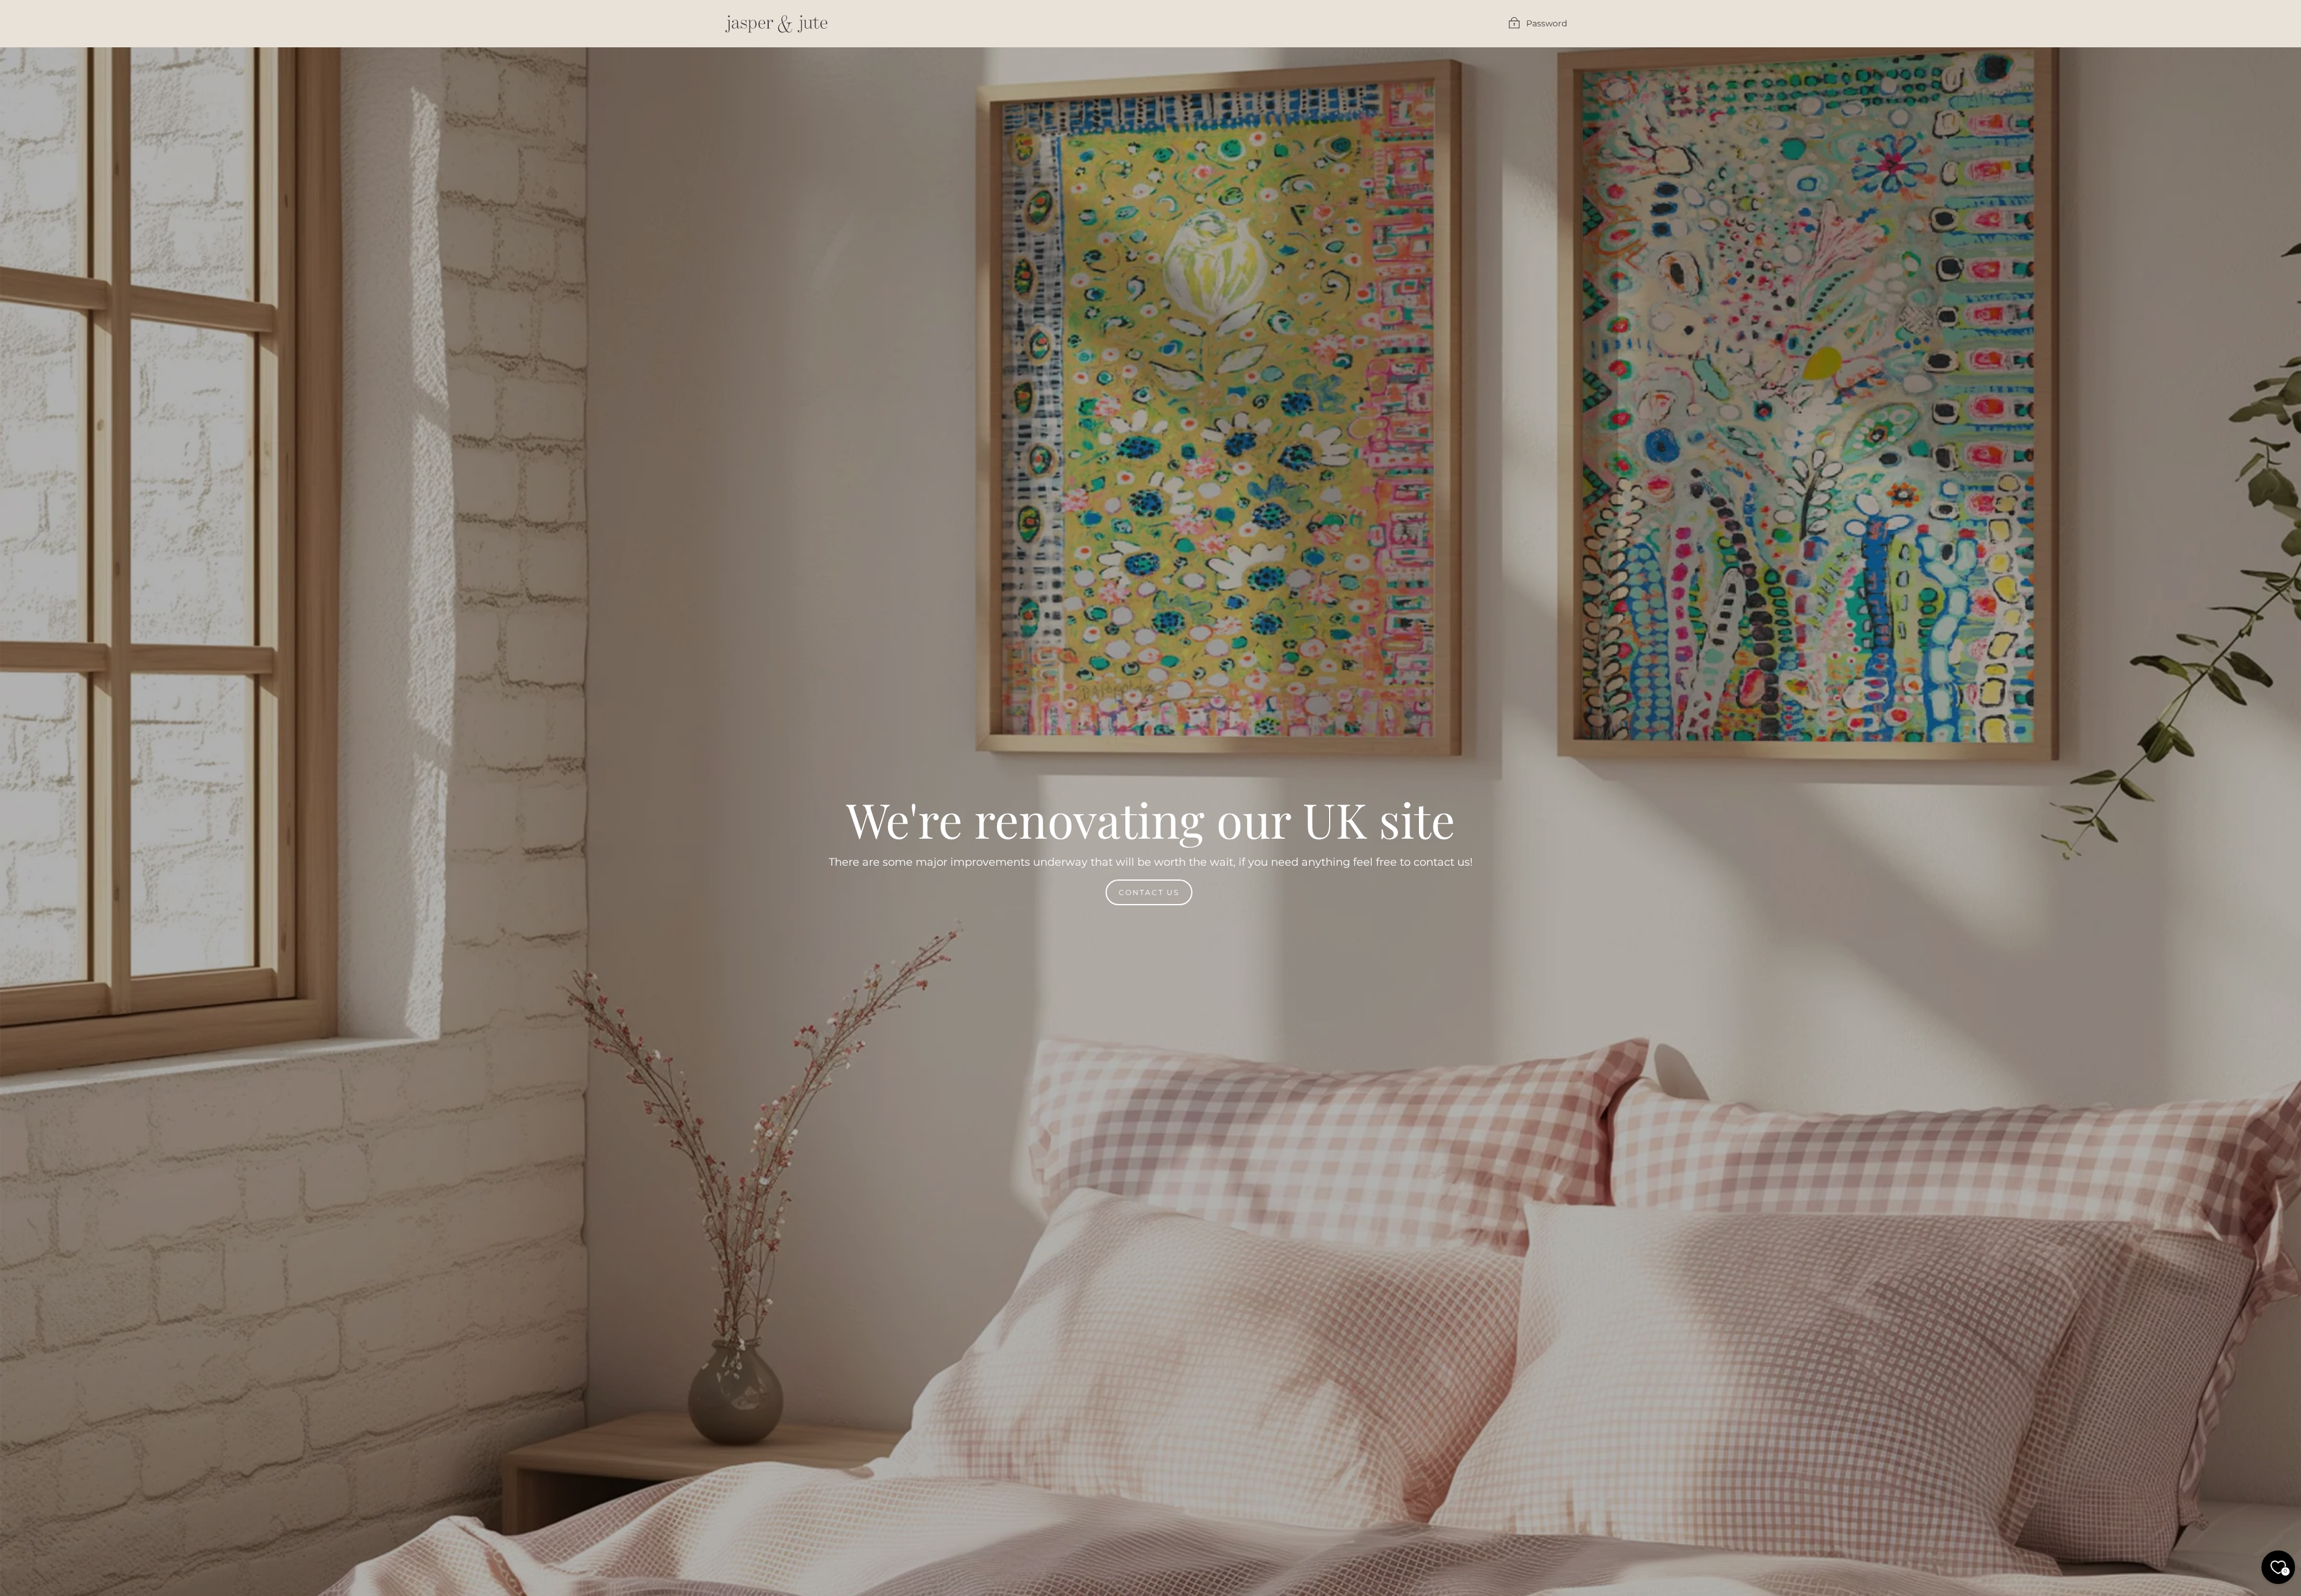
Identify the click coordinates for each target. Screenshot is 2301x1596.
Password (1547, 23)
